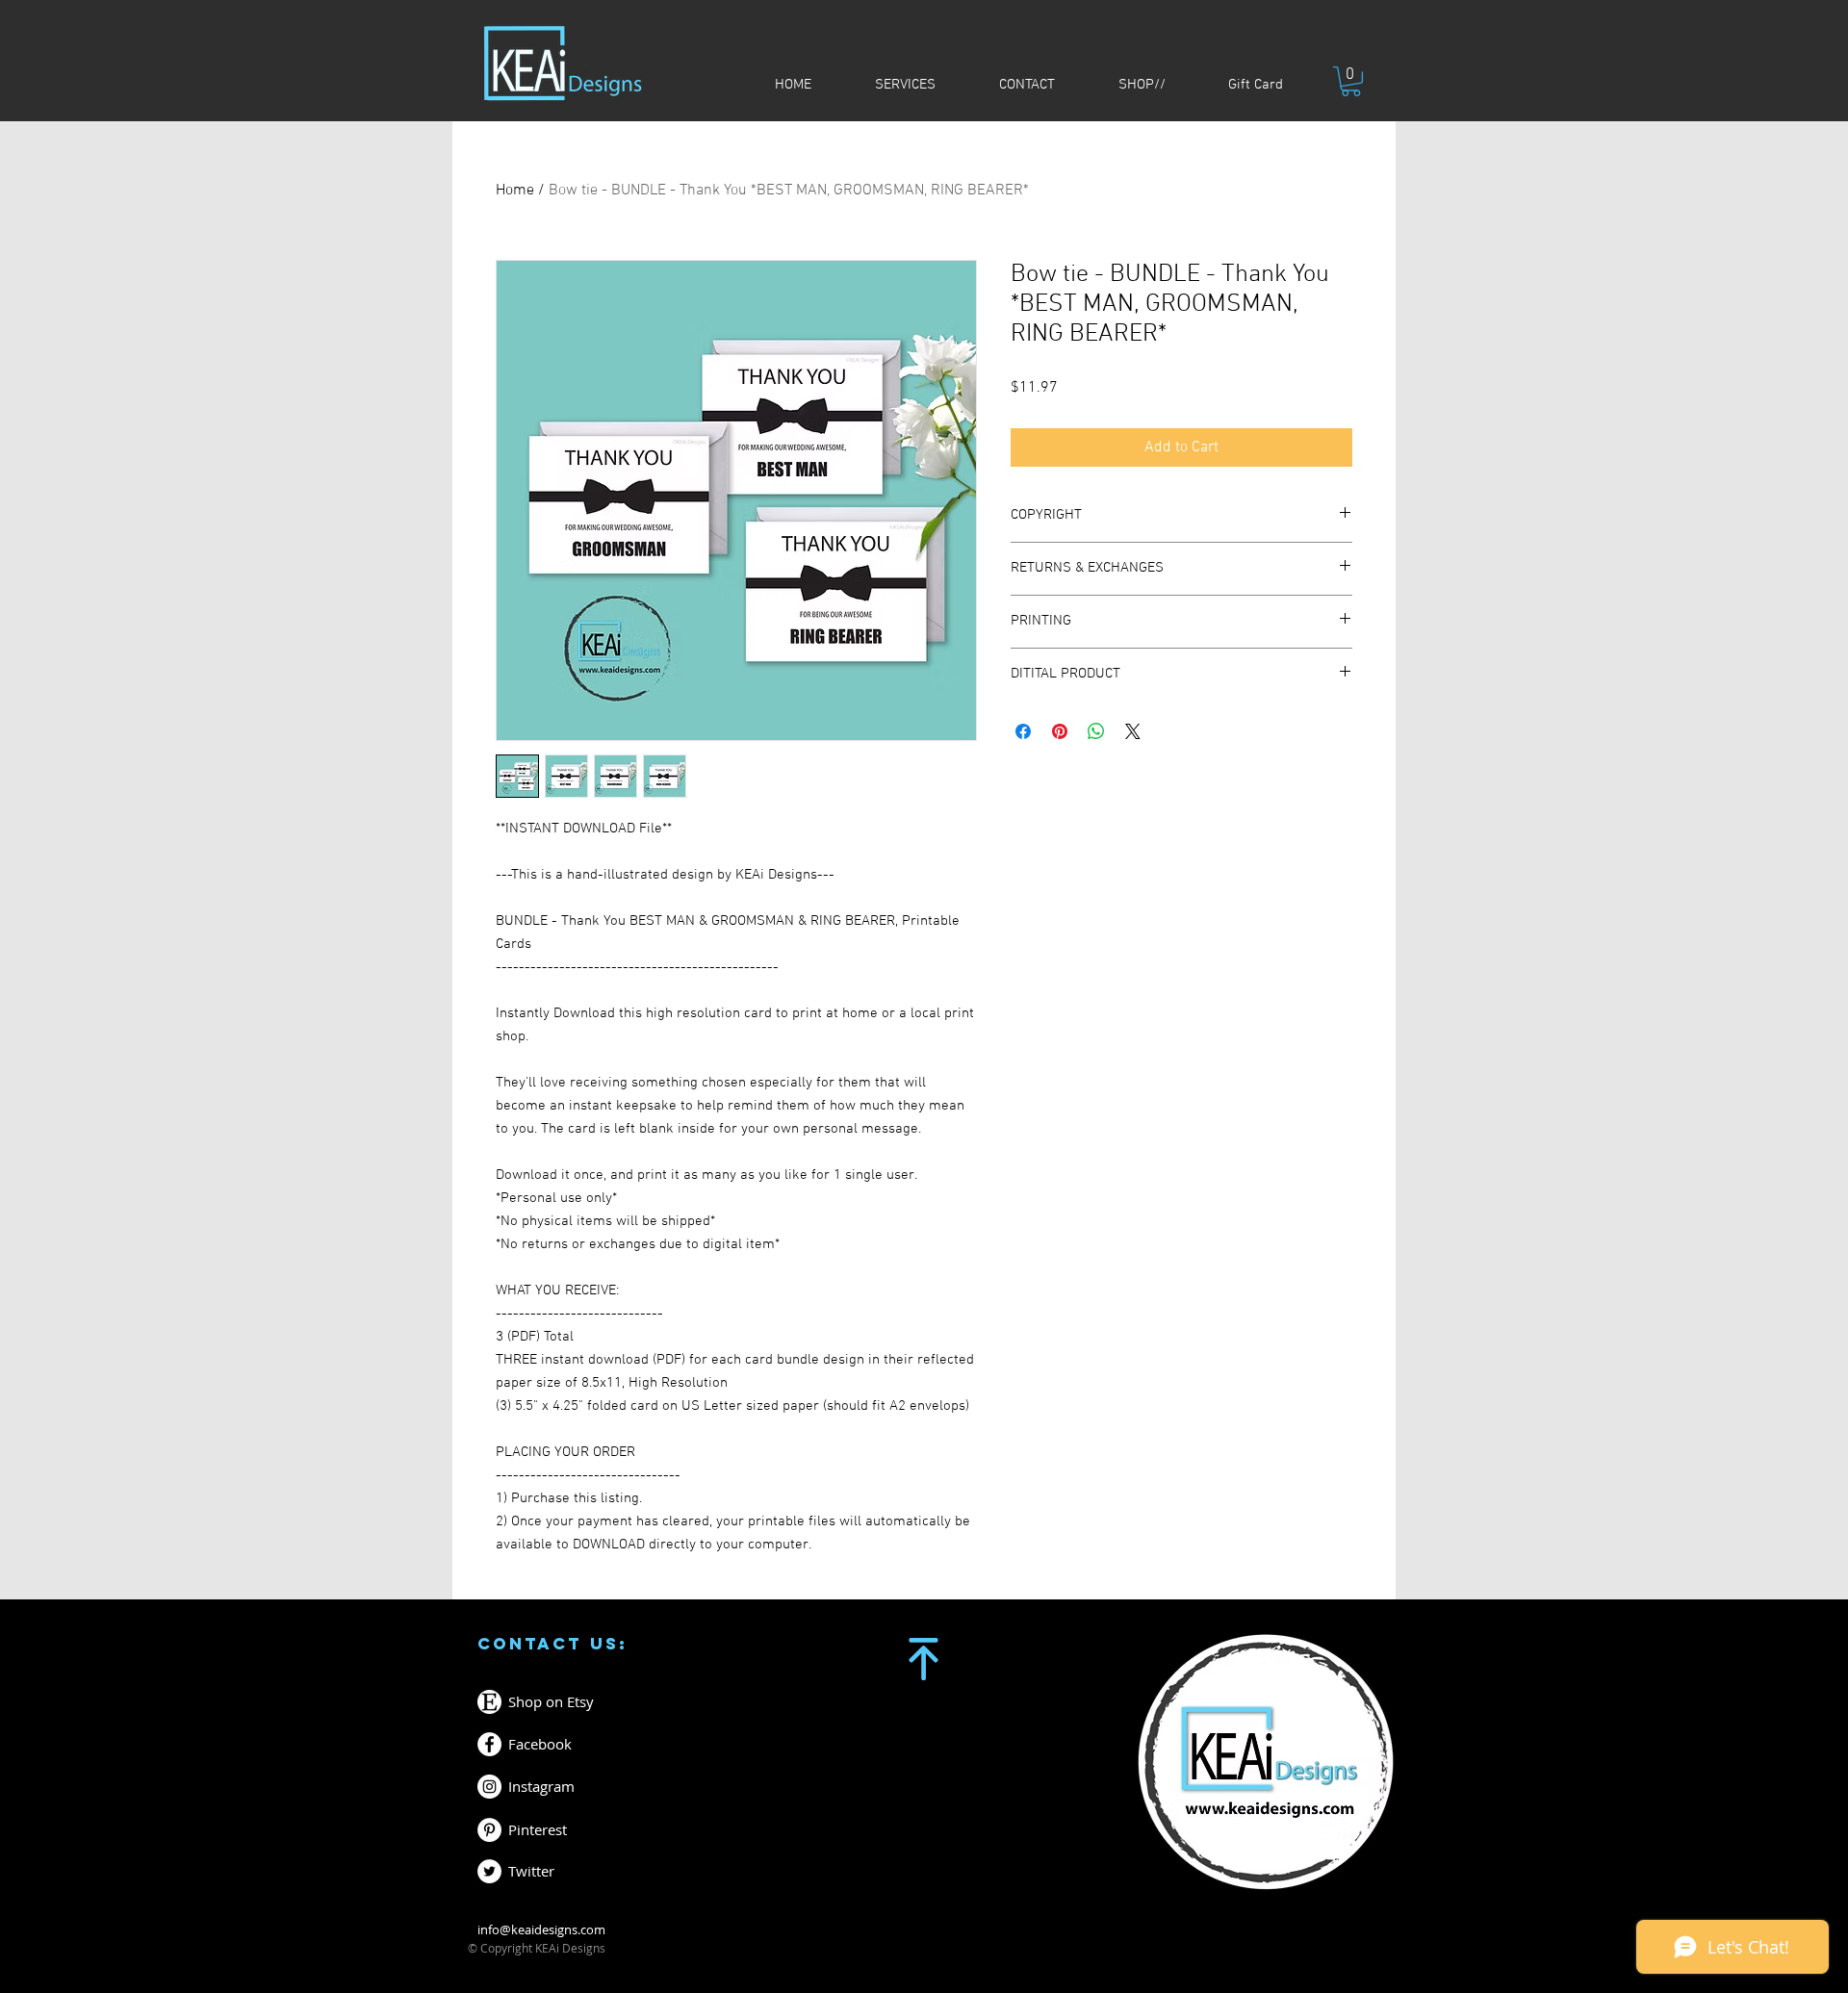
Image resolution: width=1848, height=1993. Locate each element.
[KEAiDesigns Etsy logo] (489, 1702)
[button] (1351, 81)
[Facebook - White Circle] (489, 1744)
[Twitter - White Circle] (489, 1871)
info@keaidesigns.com (541, 1929)
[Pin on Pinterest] (1060, 731)
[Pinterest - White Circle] (489, 1830)
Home (515, 191)
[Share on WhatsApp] (1096, 731)
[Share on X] (1133, 731)
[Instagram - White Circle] (489, 1787)
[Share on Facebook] (1023, 731)
